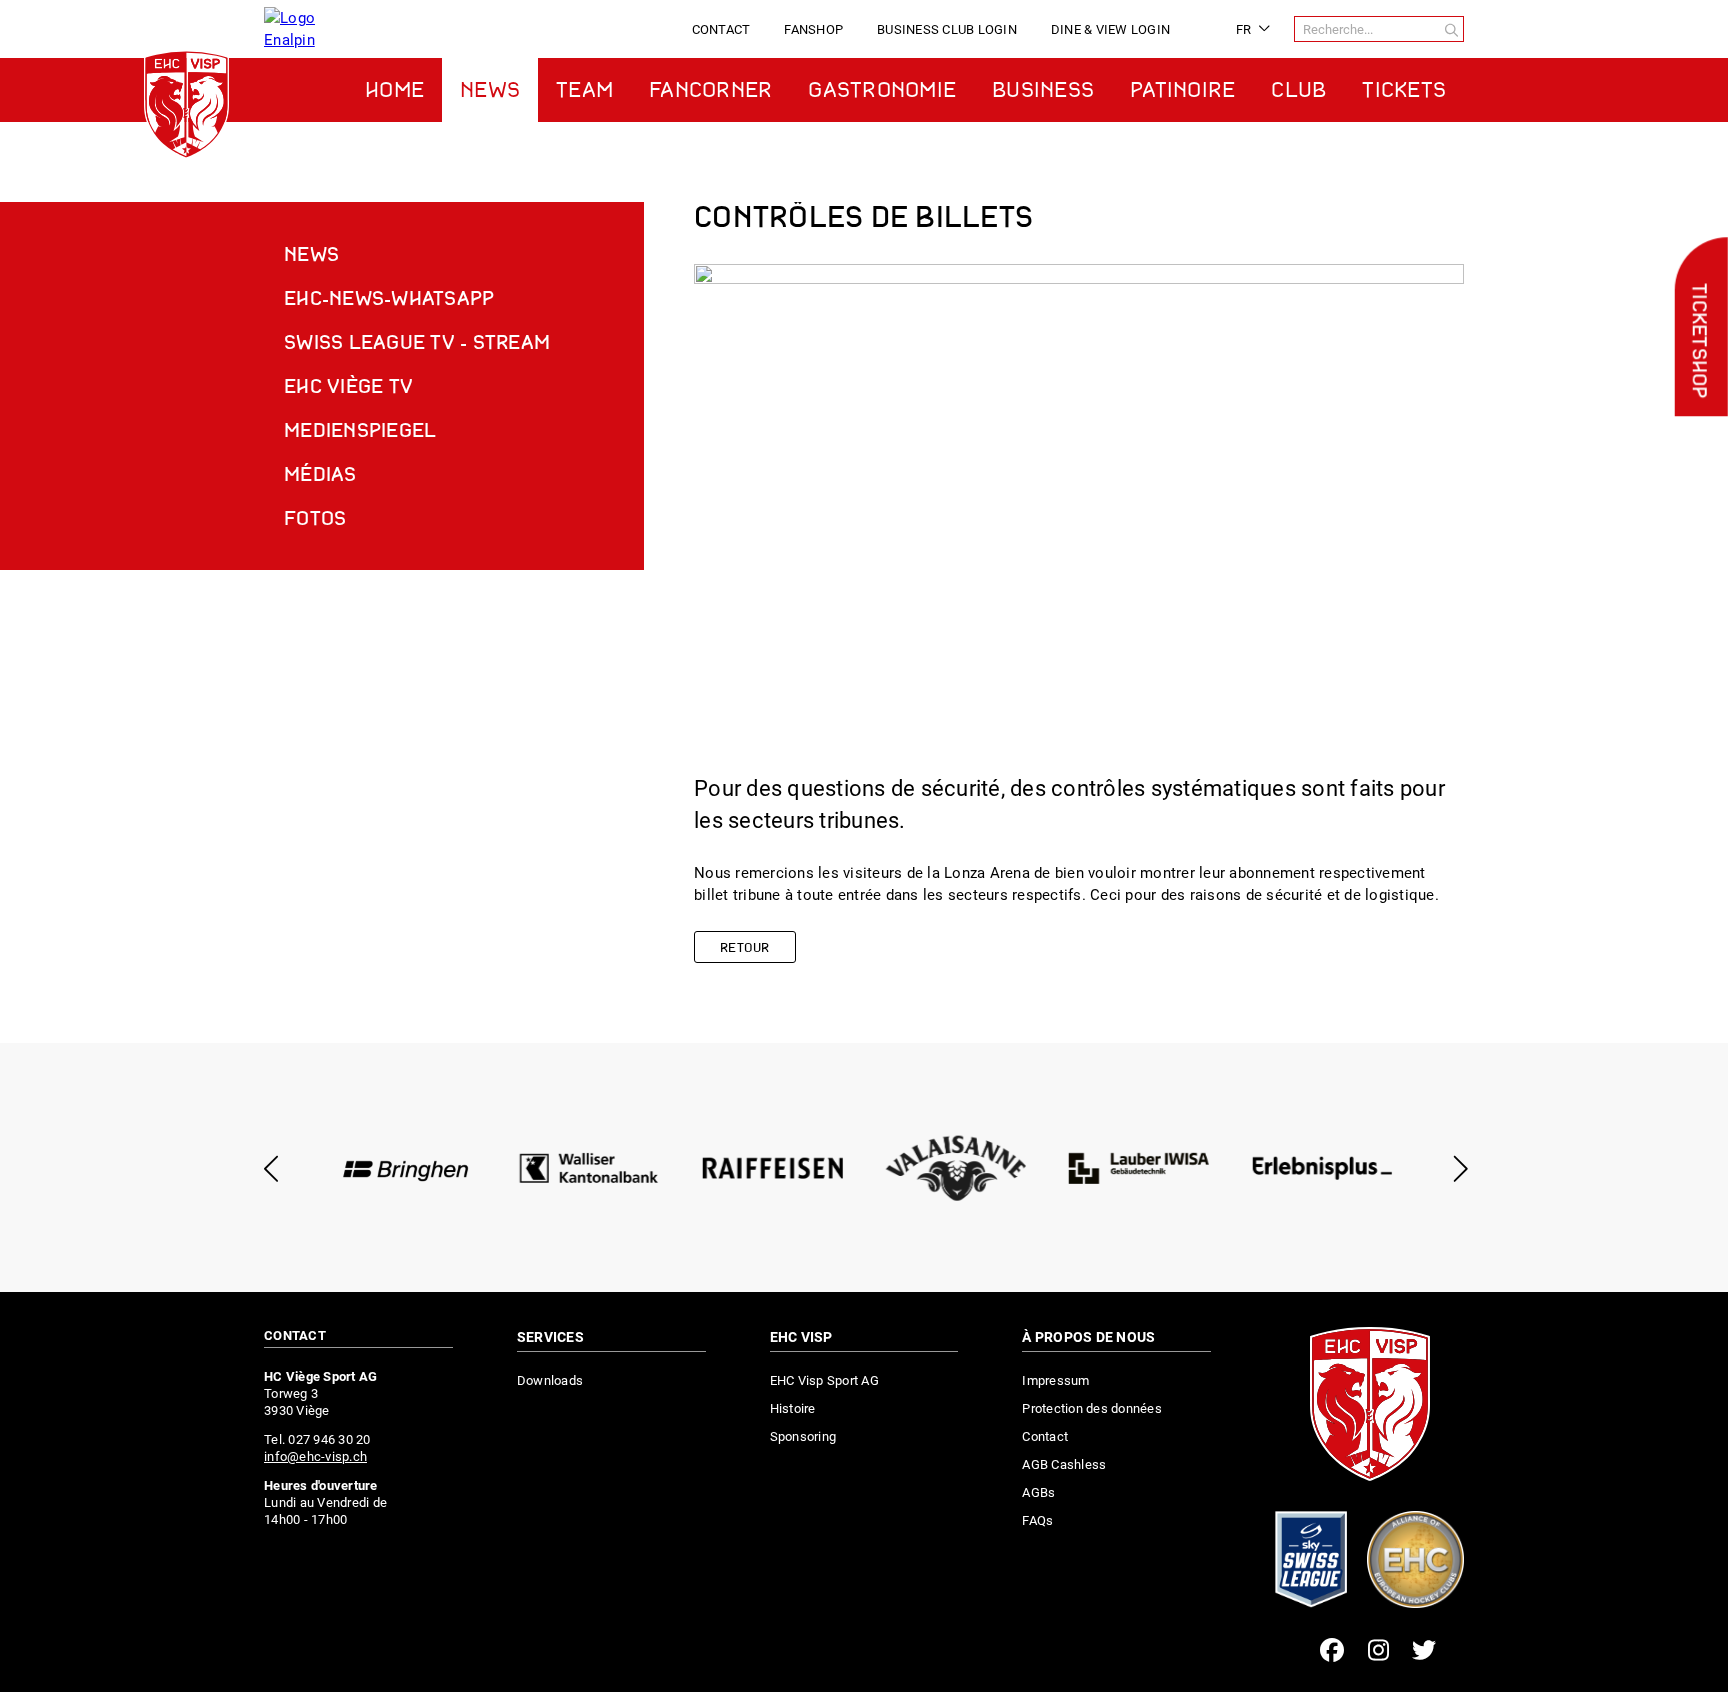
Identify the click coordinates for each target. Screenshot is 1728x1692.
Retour (745, 948)
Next (1456, 1168)
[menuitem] (721, 29)
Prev (271, 1168)
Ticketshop (1697, 341)
